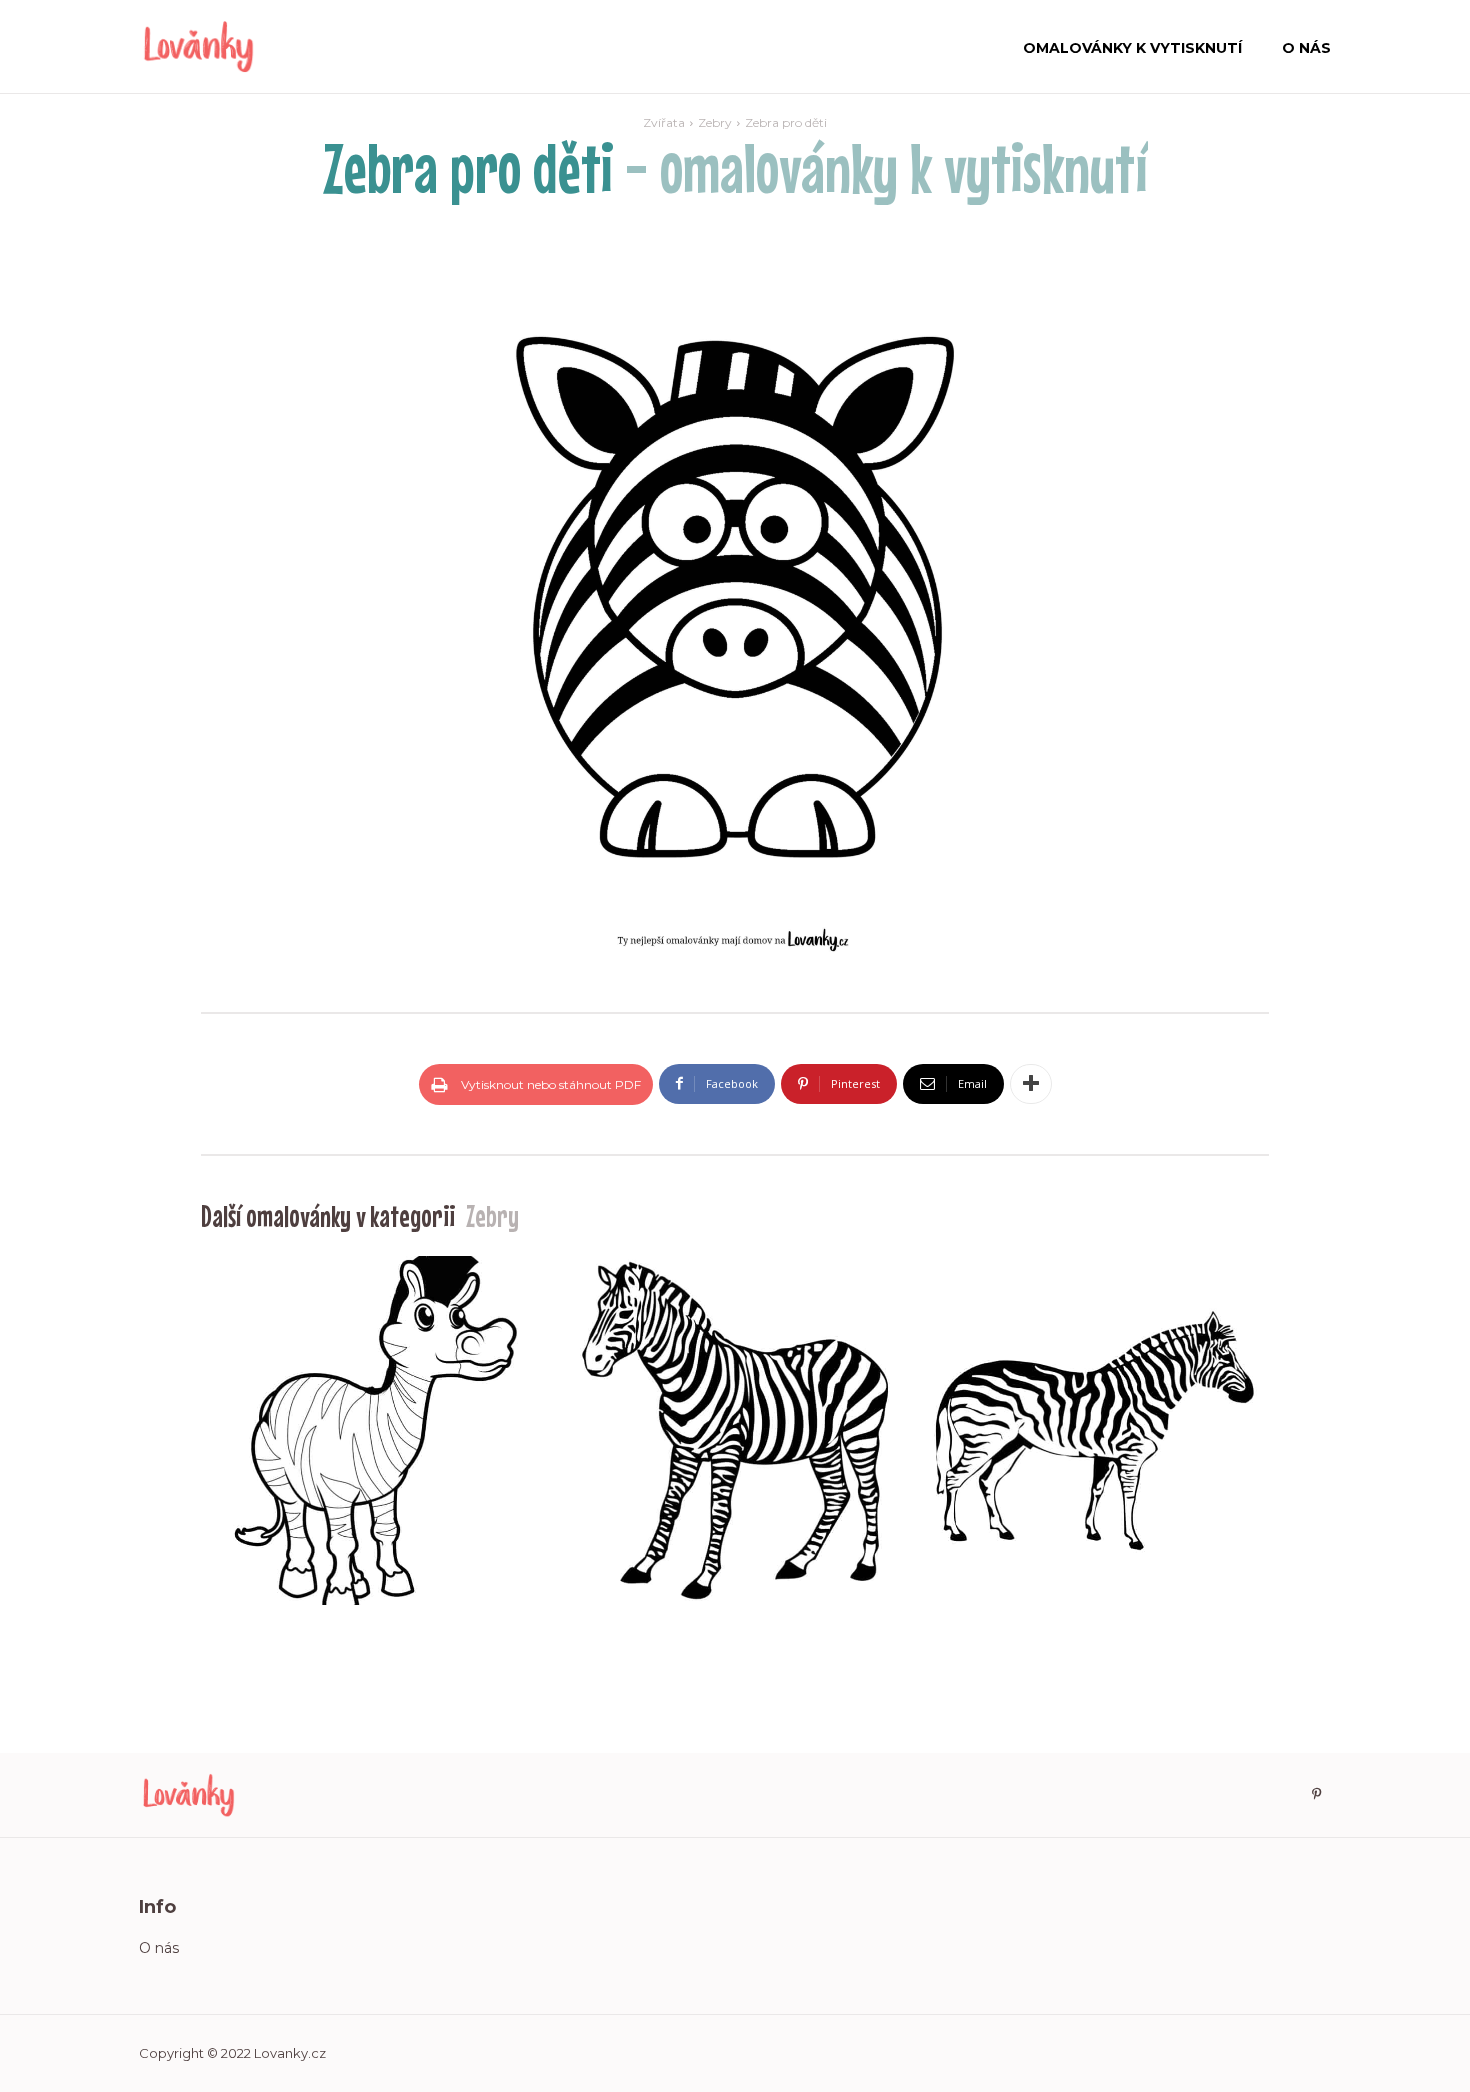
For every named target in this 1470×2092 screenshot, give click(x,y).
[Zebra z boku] (1094, 1430)
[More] (1031, 1084)
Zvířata (664, 122)
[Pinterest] (1316, 1795)
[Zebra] (734, 1430)
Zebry (715, 122)
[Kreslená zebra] (375, 1430)
